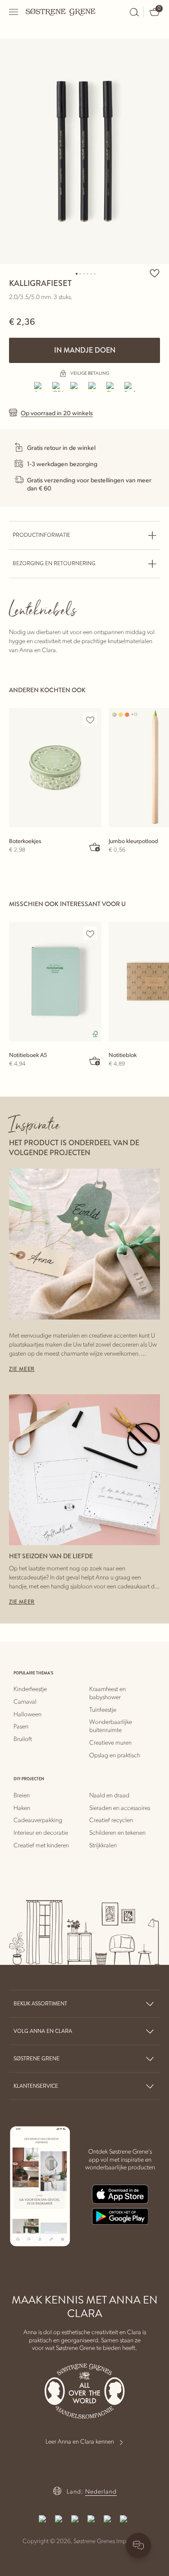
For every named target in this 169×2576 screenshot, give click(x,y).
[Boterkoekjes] (55, 768)
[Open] (14, 12)
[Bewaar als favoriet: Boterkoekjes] (90, 720)
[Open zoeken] (134, 12)
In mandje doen (85, 350)
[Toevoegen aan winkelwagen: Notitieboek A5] (95, 1061)
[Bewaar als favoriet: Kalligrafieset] (155, 273)
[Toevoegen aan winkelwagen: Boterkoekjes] (95, 847)
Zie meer (22, 1369)
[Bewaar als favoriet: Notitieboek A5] (90, 934)
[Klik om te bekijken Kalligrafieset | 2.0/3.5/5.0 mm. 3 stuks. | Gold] (84, 151)
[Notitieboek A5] (55, 982)
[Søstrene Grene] (61, 12)
